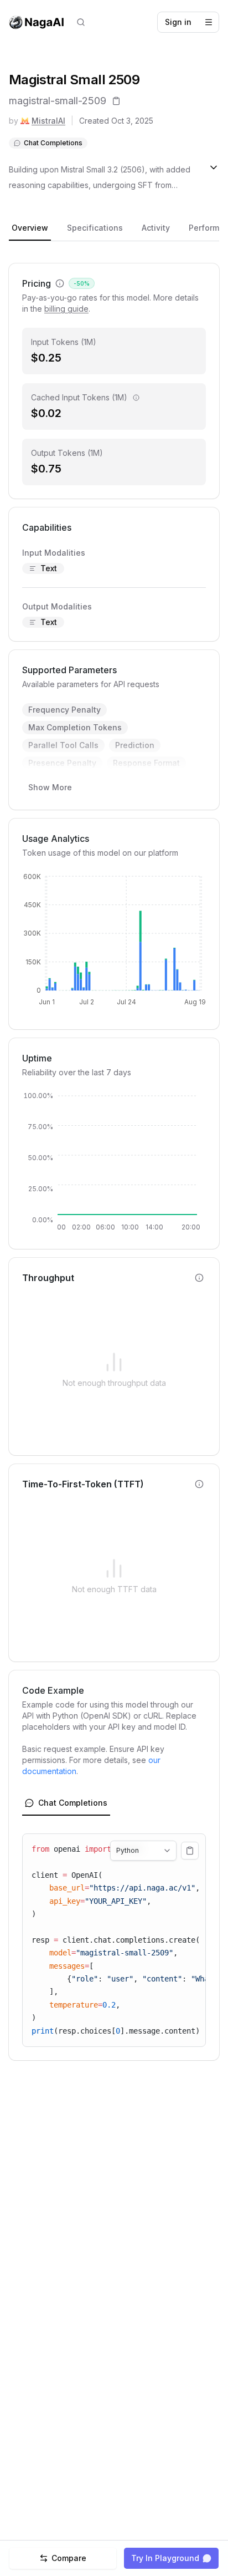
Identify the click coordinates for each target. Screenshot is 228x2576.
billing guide (66, 309)
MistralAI (48, 121)
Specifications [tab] (95, 228)
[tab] (66, 1803)
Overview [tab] (30, 228)
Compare (69, 2558)
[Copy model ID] (116, 101)
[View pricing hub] (60, 283)
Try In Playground (165, 2558)
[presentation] (114, 1940)
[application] (114, 944)
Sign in (178, 22)
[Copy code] (190, 1851)
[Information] (136, 398)
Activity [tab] (156, 228)
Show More (50, 787)
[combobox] (143, 1851)
